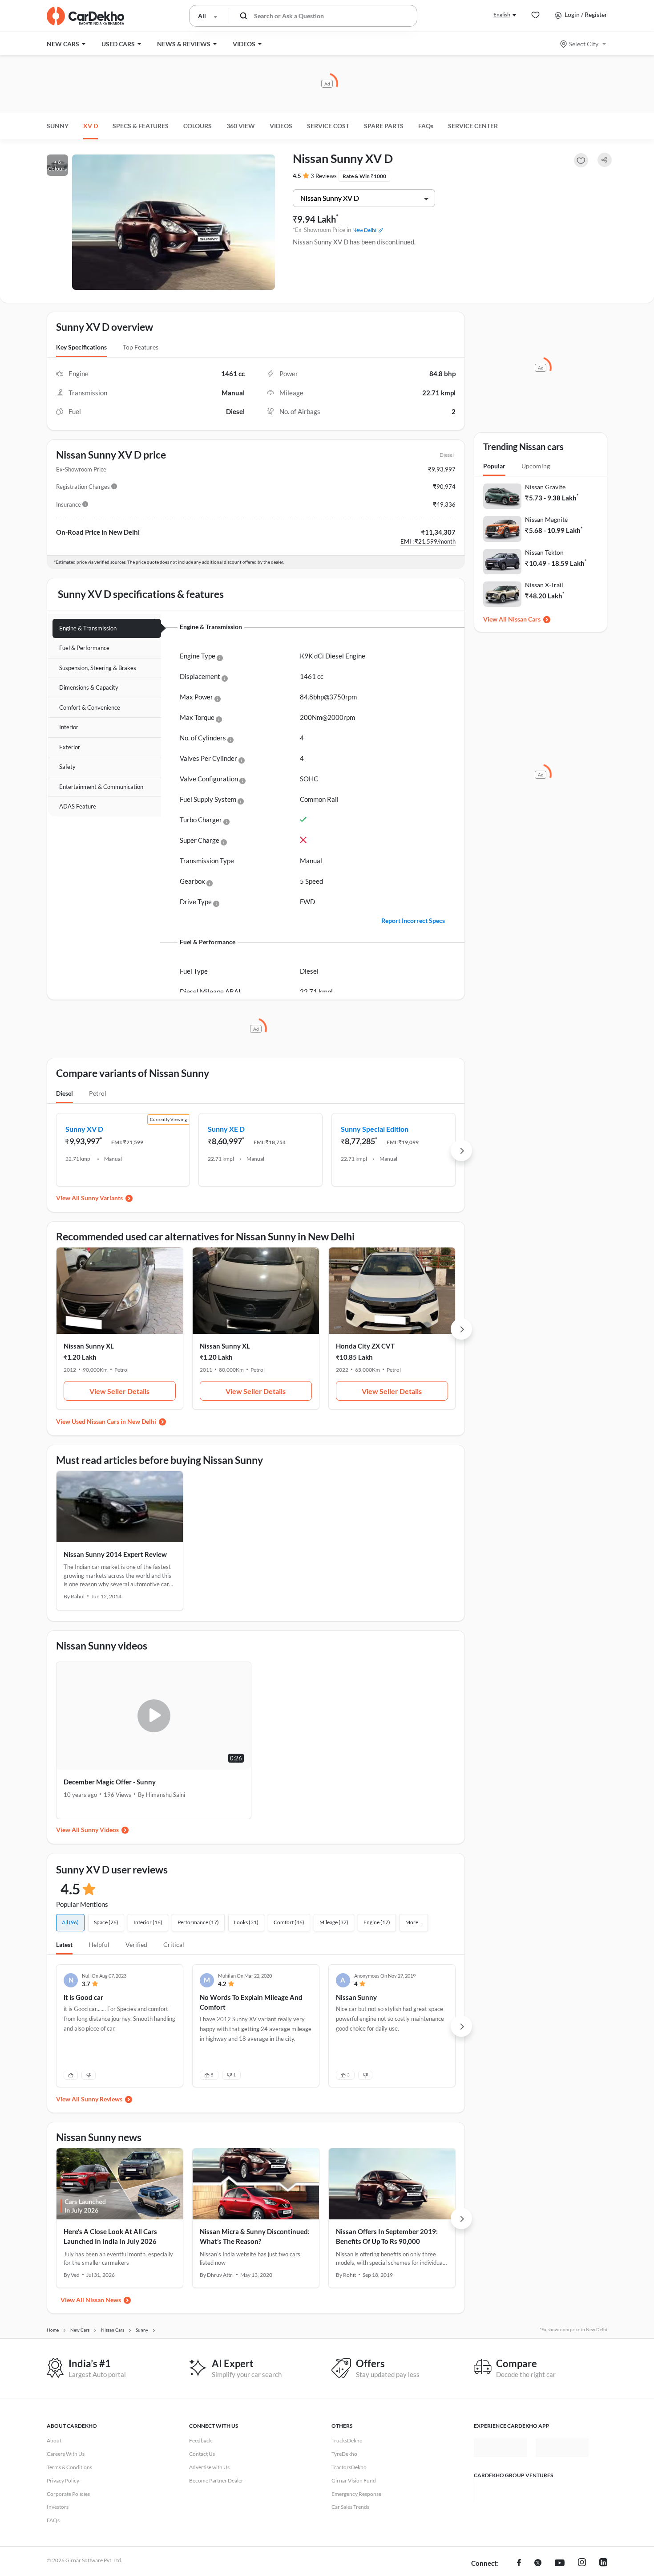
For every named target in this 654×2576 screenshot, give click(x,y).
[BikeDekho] (501, 2491)
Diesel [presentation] (65, 1093)
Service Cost (328, 126)
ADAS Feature (78, 806)
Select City (584, 44)
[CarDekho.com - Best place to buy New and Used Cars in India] (85, 16)
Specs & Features (141, 126)
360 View (241, 126)
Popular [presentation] (494, 466)
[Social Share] (605, 160)
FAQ (426, 126)
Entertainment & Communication (101, 787)
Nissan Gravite (545, 487)
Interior (69, 727)
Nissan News (103, 2300)
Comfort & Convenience (90, 707)
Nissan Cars (524, 619)
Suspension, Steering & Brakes (98, 668)
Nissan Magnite (546, 519)
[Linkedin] (603, 2564)
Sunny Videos (100, 1830)
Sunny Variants (102, 1198)
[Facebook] (519, 2564)
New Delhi (364, 230)
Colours (198, 126)
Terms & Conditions (69, 2467)
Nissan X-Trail (544, 585)
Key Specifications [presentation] (81, 347)
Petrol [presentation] (98, 1093)
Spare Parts (384, 126)
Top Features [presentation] (141, 347)
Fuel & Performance (84, 648)
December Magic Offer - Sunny (110, 1782)
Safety (67, 767)
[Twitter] (538, 2564)
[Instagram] (582, 2564)
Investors (58, 2507)
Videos (281, 126)
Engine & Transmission (88, 628)
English (502, 14)
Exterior (70, 747)
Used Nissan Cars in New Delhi (114, 1421)
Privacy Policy (63, 2481)
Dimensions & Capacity (89, 687)
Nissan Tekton (544, 552)
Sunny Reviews (102, 2099)
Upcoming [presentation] (536, 466)
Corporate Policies (68, 2494)
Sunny (58, 126)
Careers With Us (66, 2454)
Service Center (473, 126)
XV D (91, 126)
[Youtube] (560, 2564)
